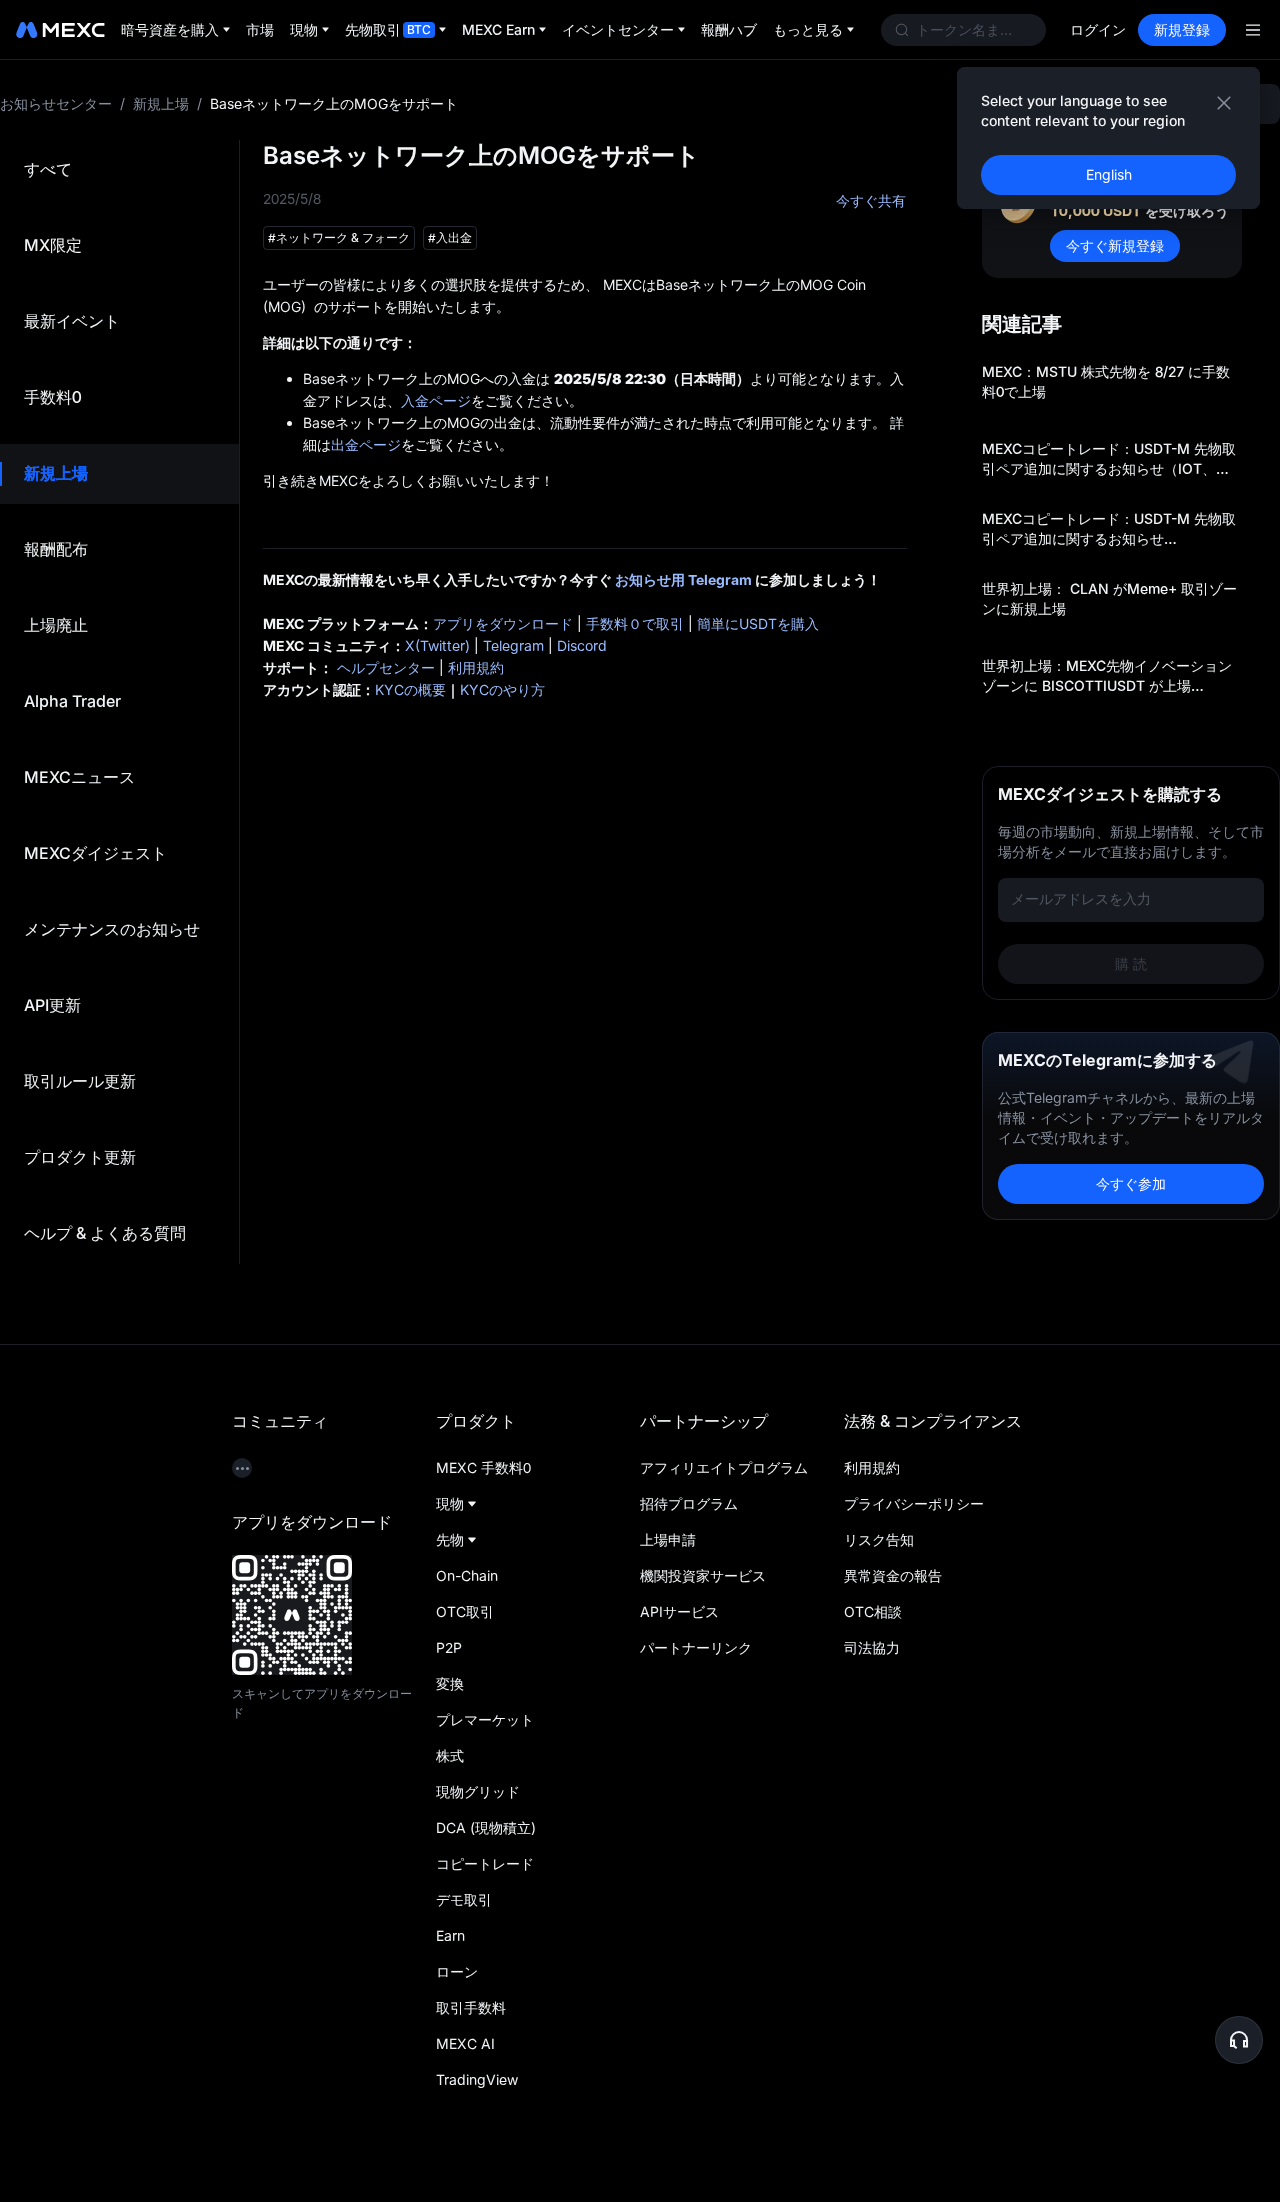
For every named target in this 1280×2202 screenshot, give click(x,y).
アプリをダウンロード (503, 623)
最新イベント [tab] (72, 321)
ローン (457, 1971)
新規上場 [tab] (56, 473)
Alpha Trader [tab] (72, 701)
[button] (1239, 2040)
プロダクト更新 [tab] (80, 1157)
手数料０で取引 (635, 623)
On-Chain (467, 1575)
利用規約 (476, 667)
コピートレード (485, 1863)
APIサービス (679, 1611)
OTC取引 (465, 1611)
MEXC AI (465, 2043)
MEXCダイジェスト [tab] (95, 853)
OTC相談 (873, 1611)
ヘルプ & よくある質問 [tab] (105, 1233)
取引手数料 (471, 2007)
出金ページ (366, 444)
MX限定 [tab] (53, 245)
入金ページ (436, 400)
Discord (582, 645)
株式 (450, 1755)
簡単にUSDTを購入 (758, 623)
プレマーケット (485, 1719)
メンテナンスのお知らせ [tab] (112, 929)
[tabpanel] (759, 680)
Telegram (513, 645)
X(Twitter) (437, 645)
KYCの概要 (410, 689)
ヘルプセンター (386, 667)
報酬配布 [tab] (56, 549)
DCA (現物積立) (486, 1827)
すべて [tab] (48, 169)
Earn (450, 1935)
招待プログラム (689, 1503)
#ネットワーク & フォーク (339, 237)
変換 (450, 1683)
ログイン (1098, 29)
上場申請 (668, 1539)
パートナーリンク (696, 1647)
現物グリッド (478, 1791)
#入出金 (450, 237)
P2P (449, 1647)
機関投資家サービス (703, 1575)
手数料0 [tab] (53, 397)
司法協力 (872, 1647)
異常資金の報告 (893, 1575)
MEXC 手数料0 (483, 1467)
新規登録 (1182, 29)
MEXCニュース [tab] (79, 777)
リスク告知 (879, 1539)
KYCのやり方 (502, 689)
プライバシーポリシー (914, 1503)
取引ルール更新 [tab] (80, 1081)
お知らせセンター (56, 103)
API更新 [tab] (52, 1005)
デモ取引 (464, 1899)
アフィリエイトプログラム (724, 1467)
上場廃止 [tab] (56, 625)
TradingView (477, 2079)
